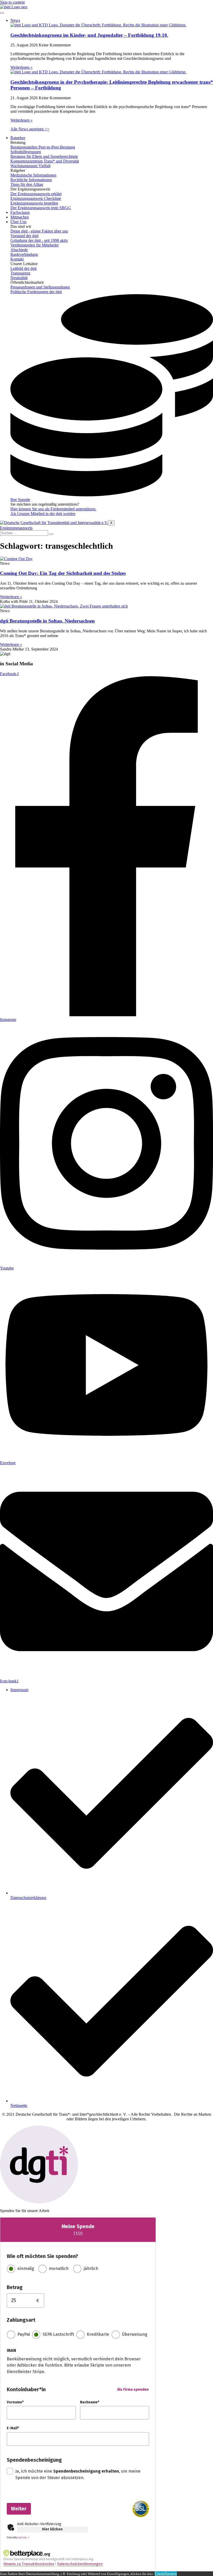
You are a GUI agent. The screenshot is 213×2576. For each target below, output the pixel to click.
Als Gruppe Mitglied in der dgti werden (43, 514)
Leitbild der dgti (24, 268)
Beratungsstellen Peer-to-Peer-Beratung (43, 147)
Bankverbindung (24, 254)
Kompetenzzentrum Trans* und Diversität (45, 161)
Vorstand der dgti (24, 236)
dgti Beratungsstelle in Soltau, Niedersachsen (47, 621)
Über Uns (18, 222)
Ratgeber (18, 138)
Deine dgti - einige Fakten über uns (39, 231)
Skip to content (12, 2)
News (15, 20)
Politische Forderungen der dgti (36, 292)
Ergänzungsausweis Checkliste (36, 198)
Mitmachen (20, 217)
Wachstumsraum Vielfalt (30, 166)
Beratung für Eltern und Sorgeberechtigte (44, 156)
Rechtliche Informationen (31, 180)
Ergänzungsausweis (16, 528)
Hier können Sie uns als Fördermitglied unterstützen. (53, 509)
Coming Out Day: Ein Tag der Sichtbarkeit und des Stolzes (63, 573)
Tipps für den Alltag (27, 184)
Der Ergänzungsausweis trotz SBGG (41, 208)
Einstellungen (166, 2574)
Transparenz (20, 273)
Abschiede (19, 250)
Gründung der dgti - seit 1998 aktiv (39, 240)
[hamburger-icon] (2, 13)
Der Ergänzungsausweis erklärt (36, 194)
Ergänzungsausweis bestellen (34, 203)
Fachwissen (20, 212)
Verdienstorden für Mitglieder (35, 245)
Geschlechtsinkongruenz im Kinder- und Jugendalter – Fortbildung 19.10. (89, 35)
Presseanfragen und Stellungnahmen (40, 287)
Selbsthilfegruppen (26, 152)
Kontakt (17, 259)
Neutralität (19, 278)
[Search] (51, 534)
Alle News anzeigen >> (30, 129)
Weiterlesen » (21, 67)
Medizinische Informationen (33, 175)
